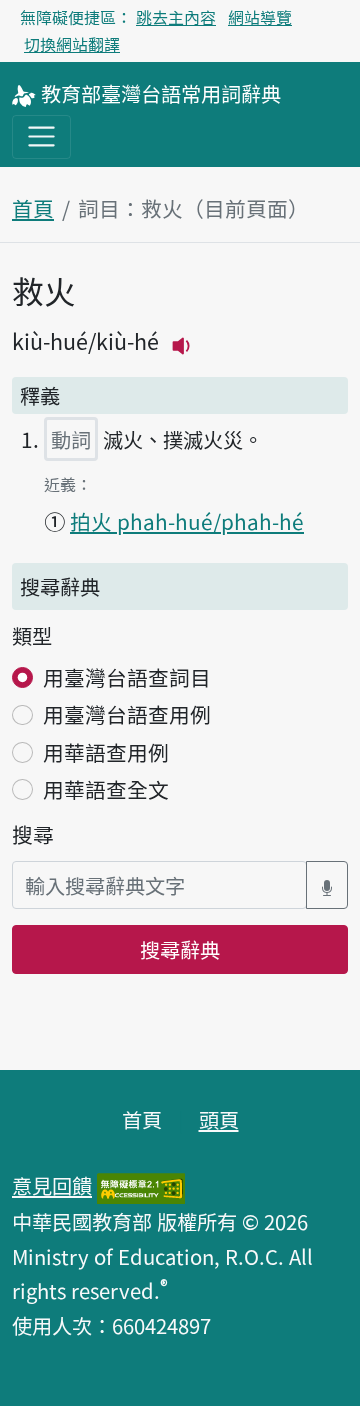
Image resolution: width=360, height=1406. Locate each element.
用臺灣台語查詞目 (127, 677)
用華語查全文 (106, 789)
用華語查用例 (106, 752)
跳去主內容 (176, 17)
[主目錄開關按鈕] (41, 136)
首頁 (33, 208)
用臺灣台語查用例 (127, 714)
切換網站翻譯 (72, 44)
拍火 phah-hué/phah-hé (187, 521)
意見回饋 (52, 1185)
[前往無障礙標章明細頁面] (141, 1185)
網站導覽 (260, 17)
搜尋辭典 (180, 949)
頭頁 (219, 1119)
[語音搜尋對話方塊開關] (327, 885)
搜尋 (33, 834)
